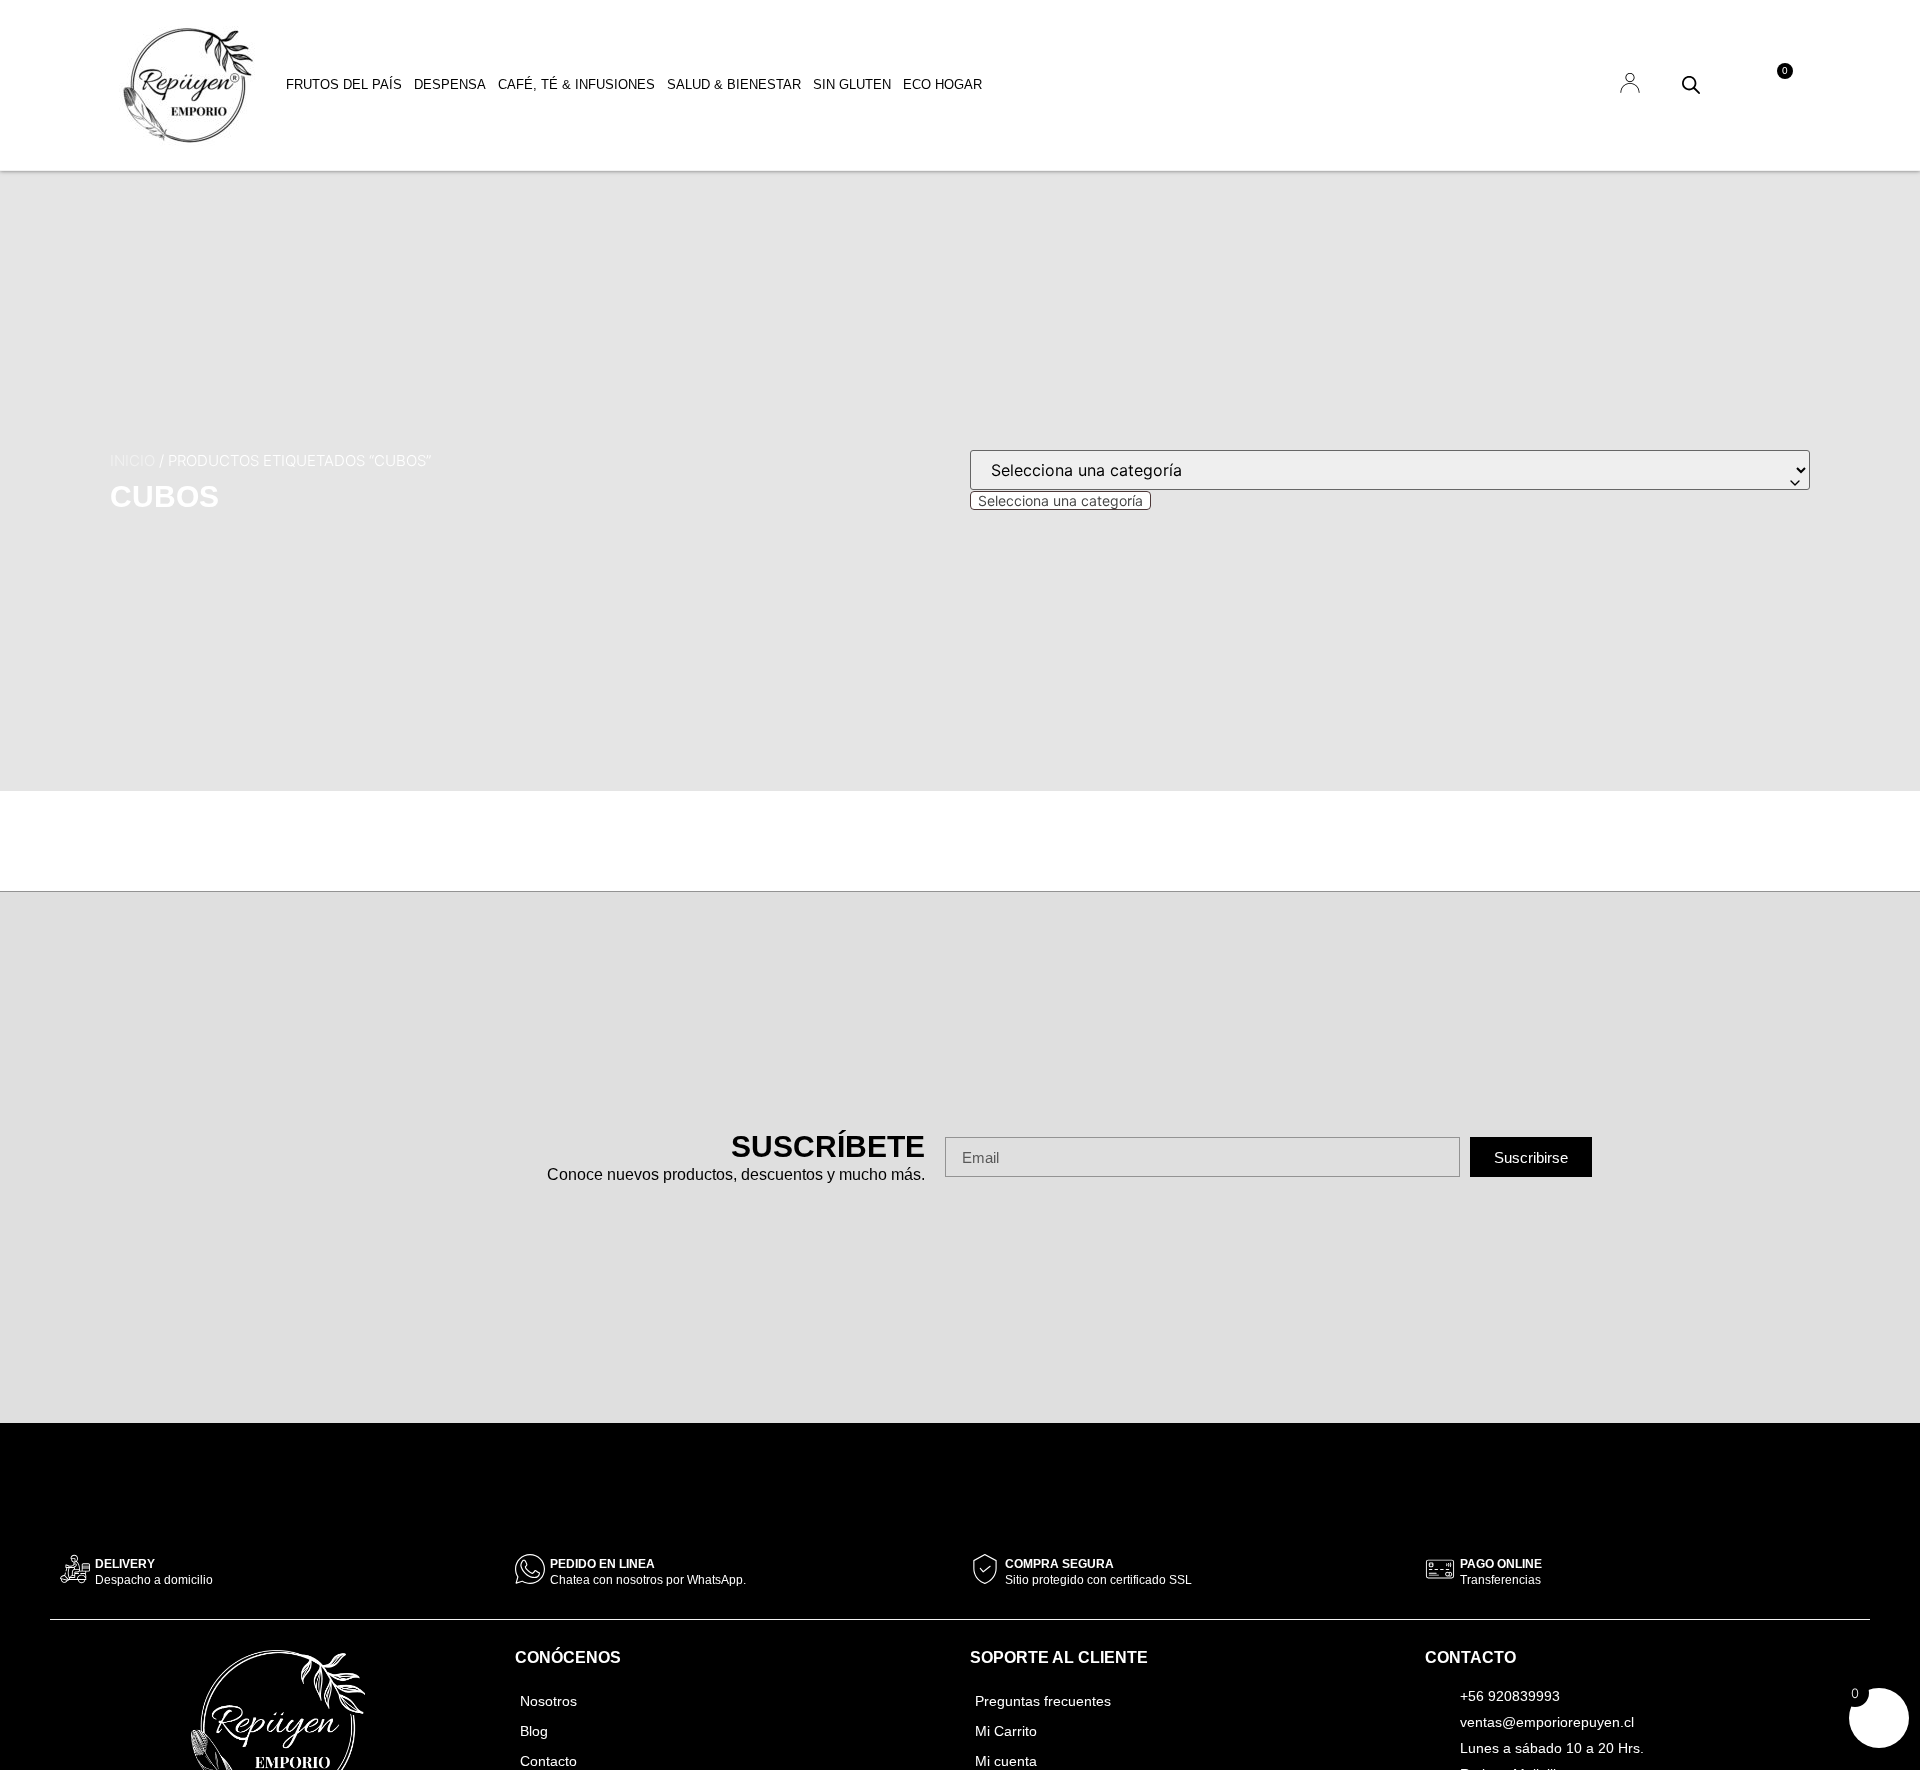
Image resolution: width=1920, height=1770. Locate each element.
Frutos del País (344, 84)
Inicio (132, 460)
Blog (534, 1731)
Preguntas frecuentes (1043, 1701)
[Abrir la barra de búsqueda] (1691, 84)
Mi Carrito (1006, 1731)
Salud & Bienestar (734, 84)
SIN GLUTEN (852, 84)
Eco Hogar (942, 84)
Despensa (450, 84)
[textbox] (1060, 500)
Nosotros (548, 1701)
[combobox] (1060, 500)
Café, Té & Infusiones (576, 84)
